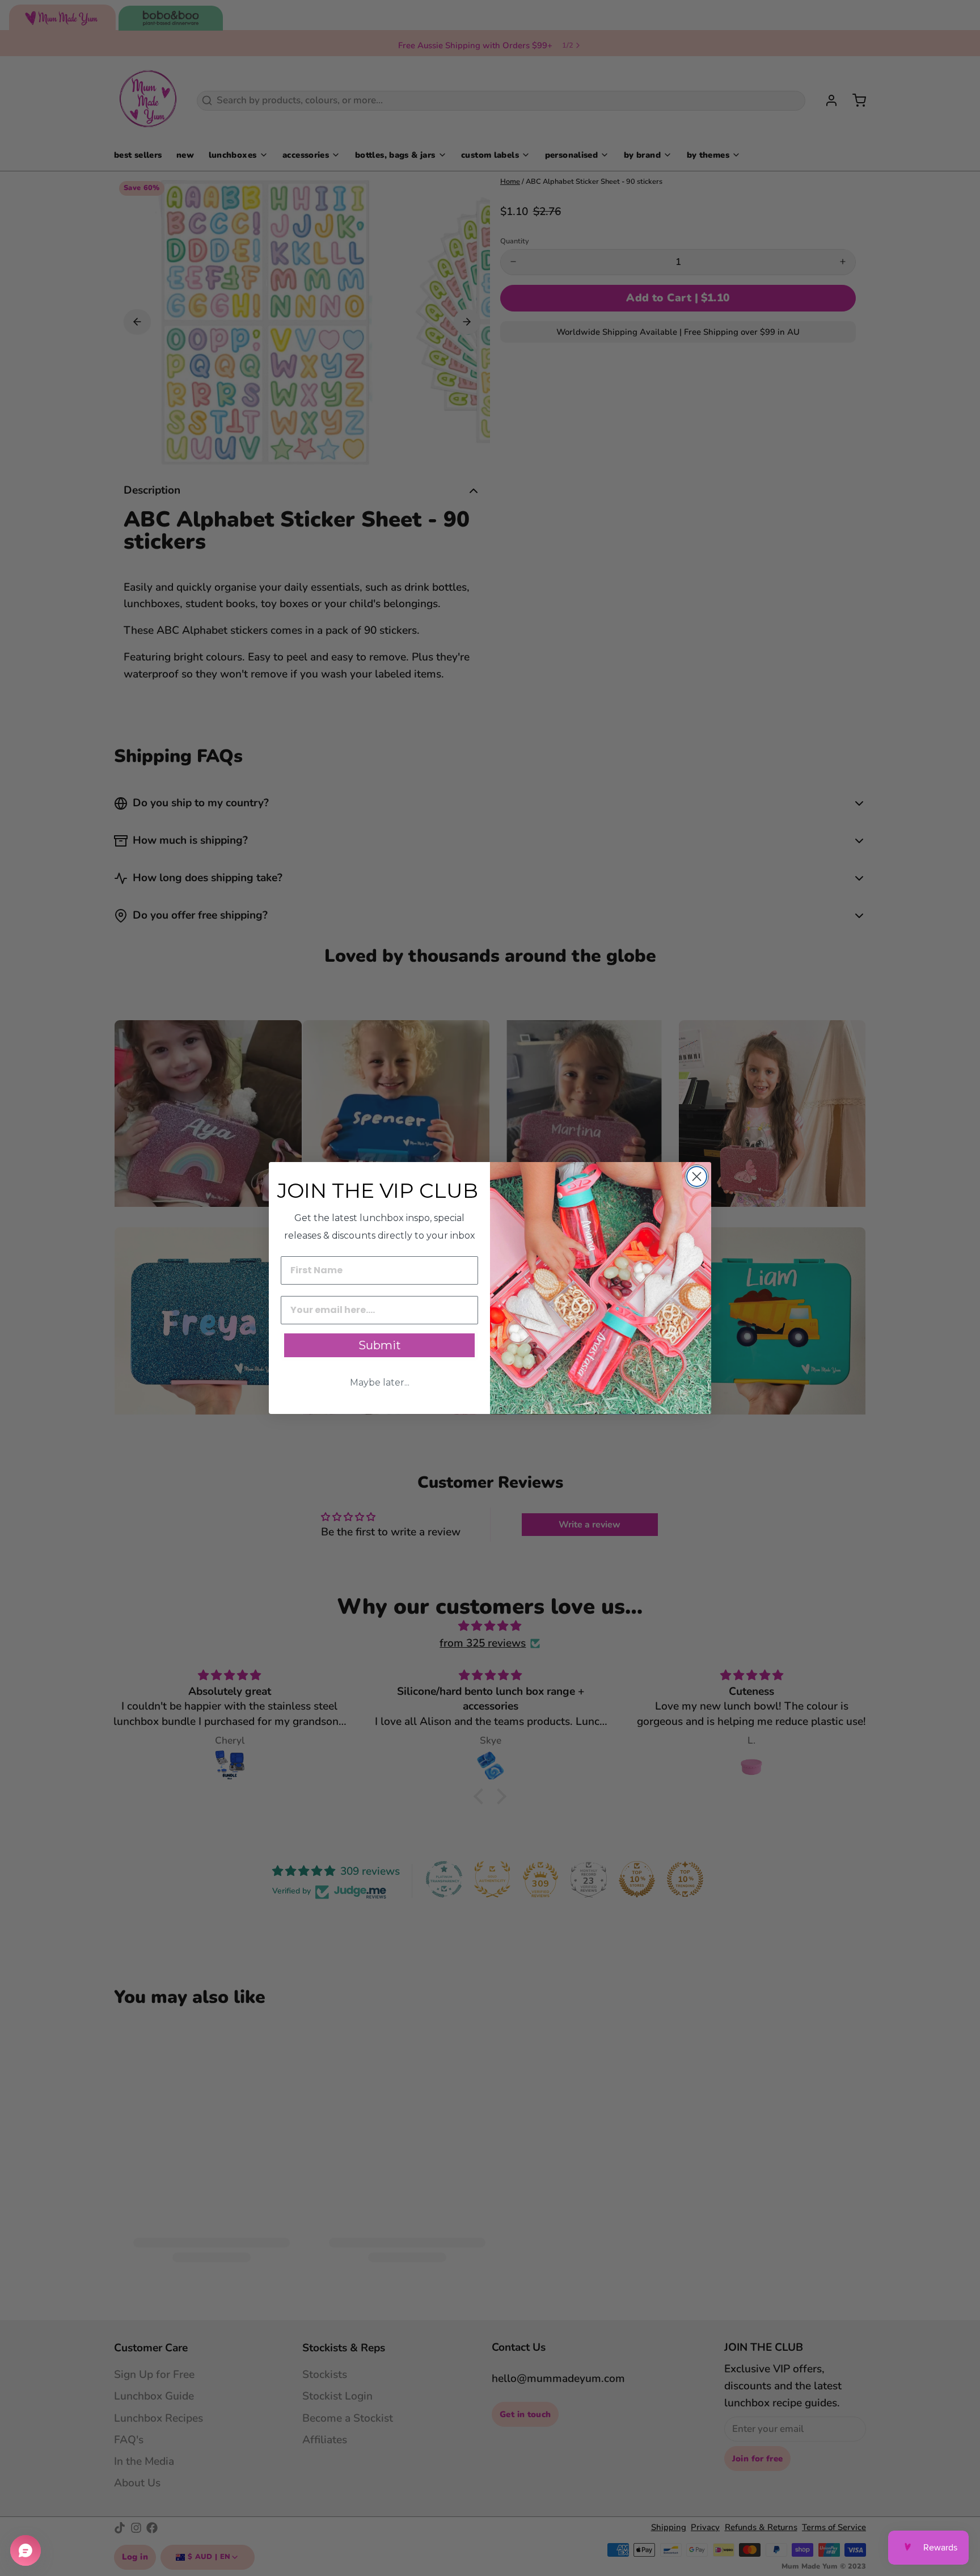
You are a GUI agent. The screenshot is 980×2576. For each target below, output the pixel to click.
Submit (380, 1345)
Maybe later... (380, 1382)
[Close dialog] (697, 1177)
